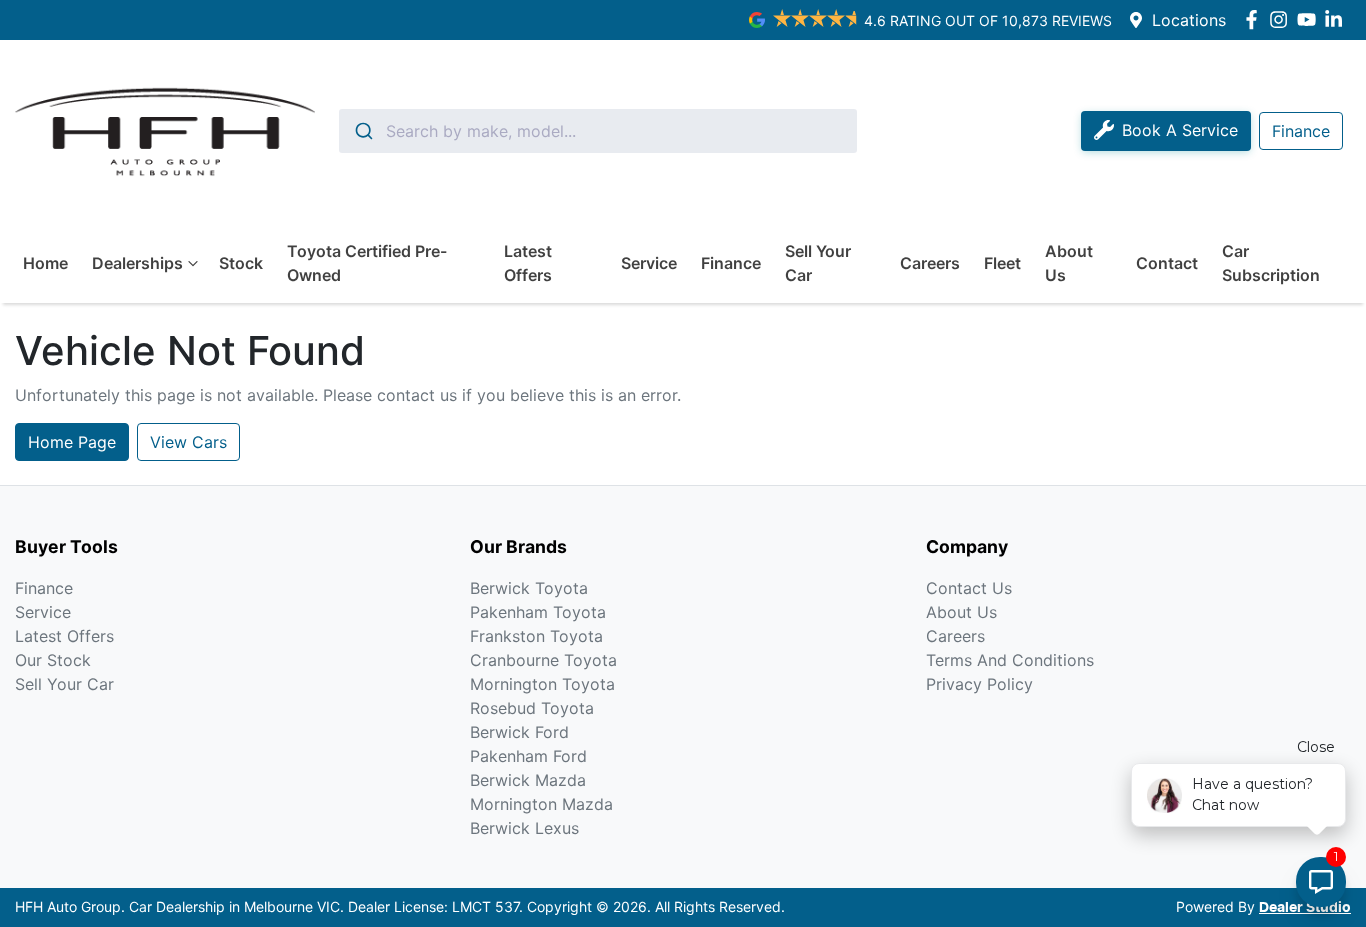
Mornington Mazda (541, 804)
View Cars (188, 442)
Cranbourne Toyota (543, 660)
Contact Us (969, 588)
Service (649, 263)
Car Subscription (1271, 263)
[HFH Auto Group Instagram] (1282, 19)
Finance (731, 263)
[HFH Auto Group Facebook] (1255, 19)
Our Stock (53, 660)
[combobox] (598, 131)
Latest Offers (528, 263)
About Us (1069, 263)
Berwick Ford (519, 732)
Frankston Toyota (536, 636)
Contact (1167, 263)
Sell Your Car (818, 263)
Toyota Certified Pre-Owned (367, 263)
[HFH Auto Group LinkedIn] (1337, 19)
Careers (930, 263)
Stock (241, 263)
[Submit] (362, 131)
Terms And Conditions (1010, 660)
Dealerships (137, 263)
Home (45, 263)
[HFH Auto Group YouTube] (1310, 19)
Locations (1189, 20)
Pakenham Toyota (538, 612)
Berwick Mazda (528, 780)
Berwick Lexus (524, 828)
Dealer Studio (1305, 908)
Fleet (1002, 263)
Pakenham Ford (528, 756)
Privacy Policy (979, 684)
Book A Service (1180, 130)
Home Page (72, 442)
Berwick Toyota (529, 588)
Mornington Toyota (542, 684)
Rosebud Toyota (532, 708)
